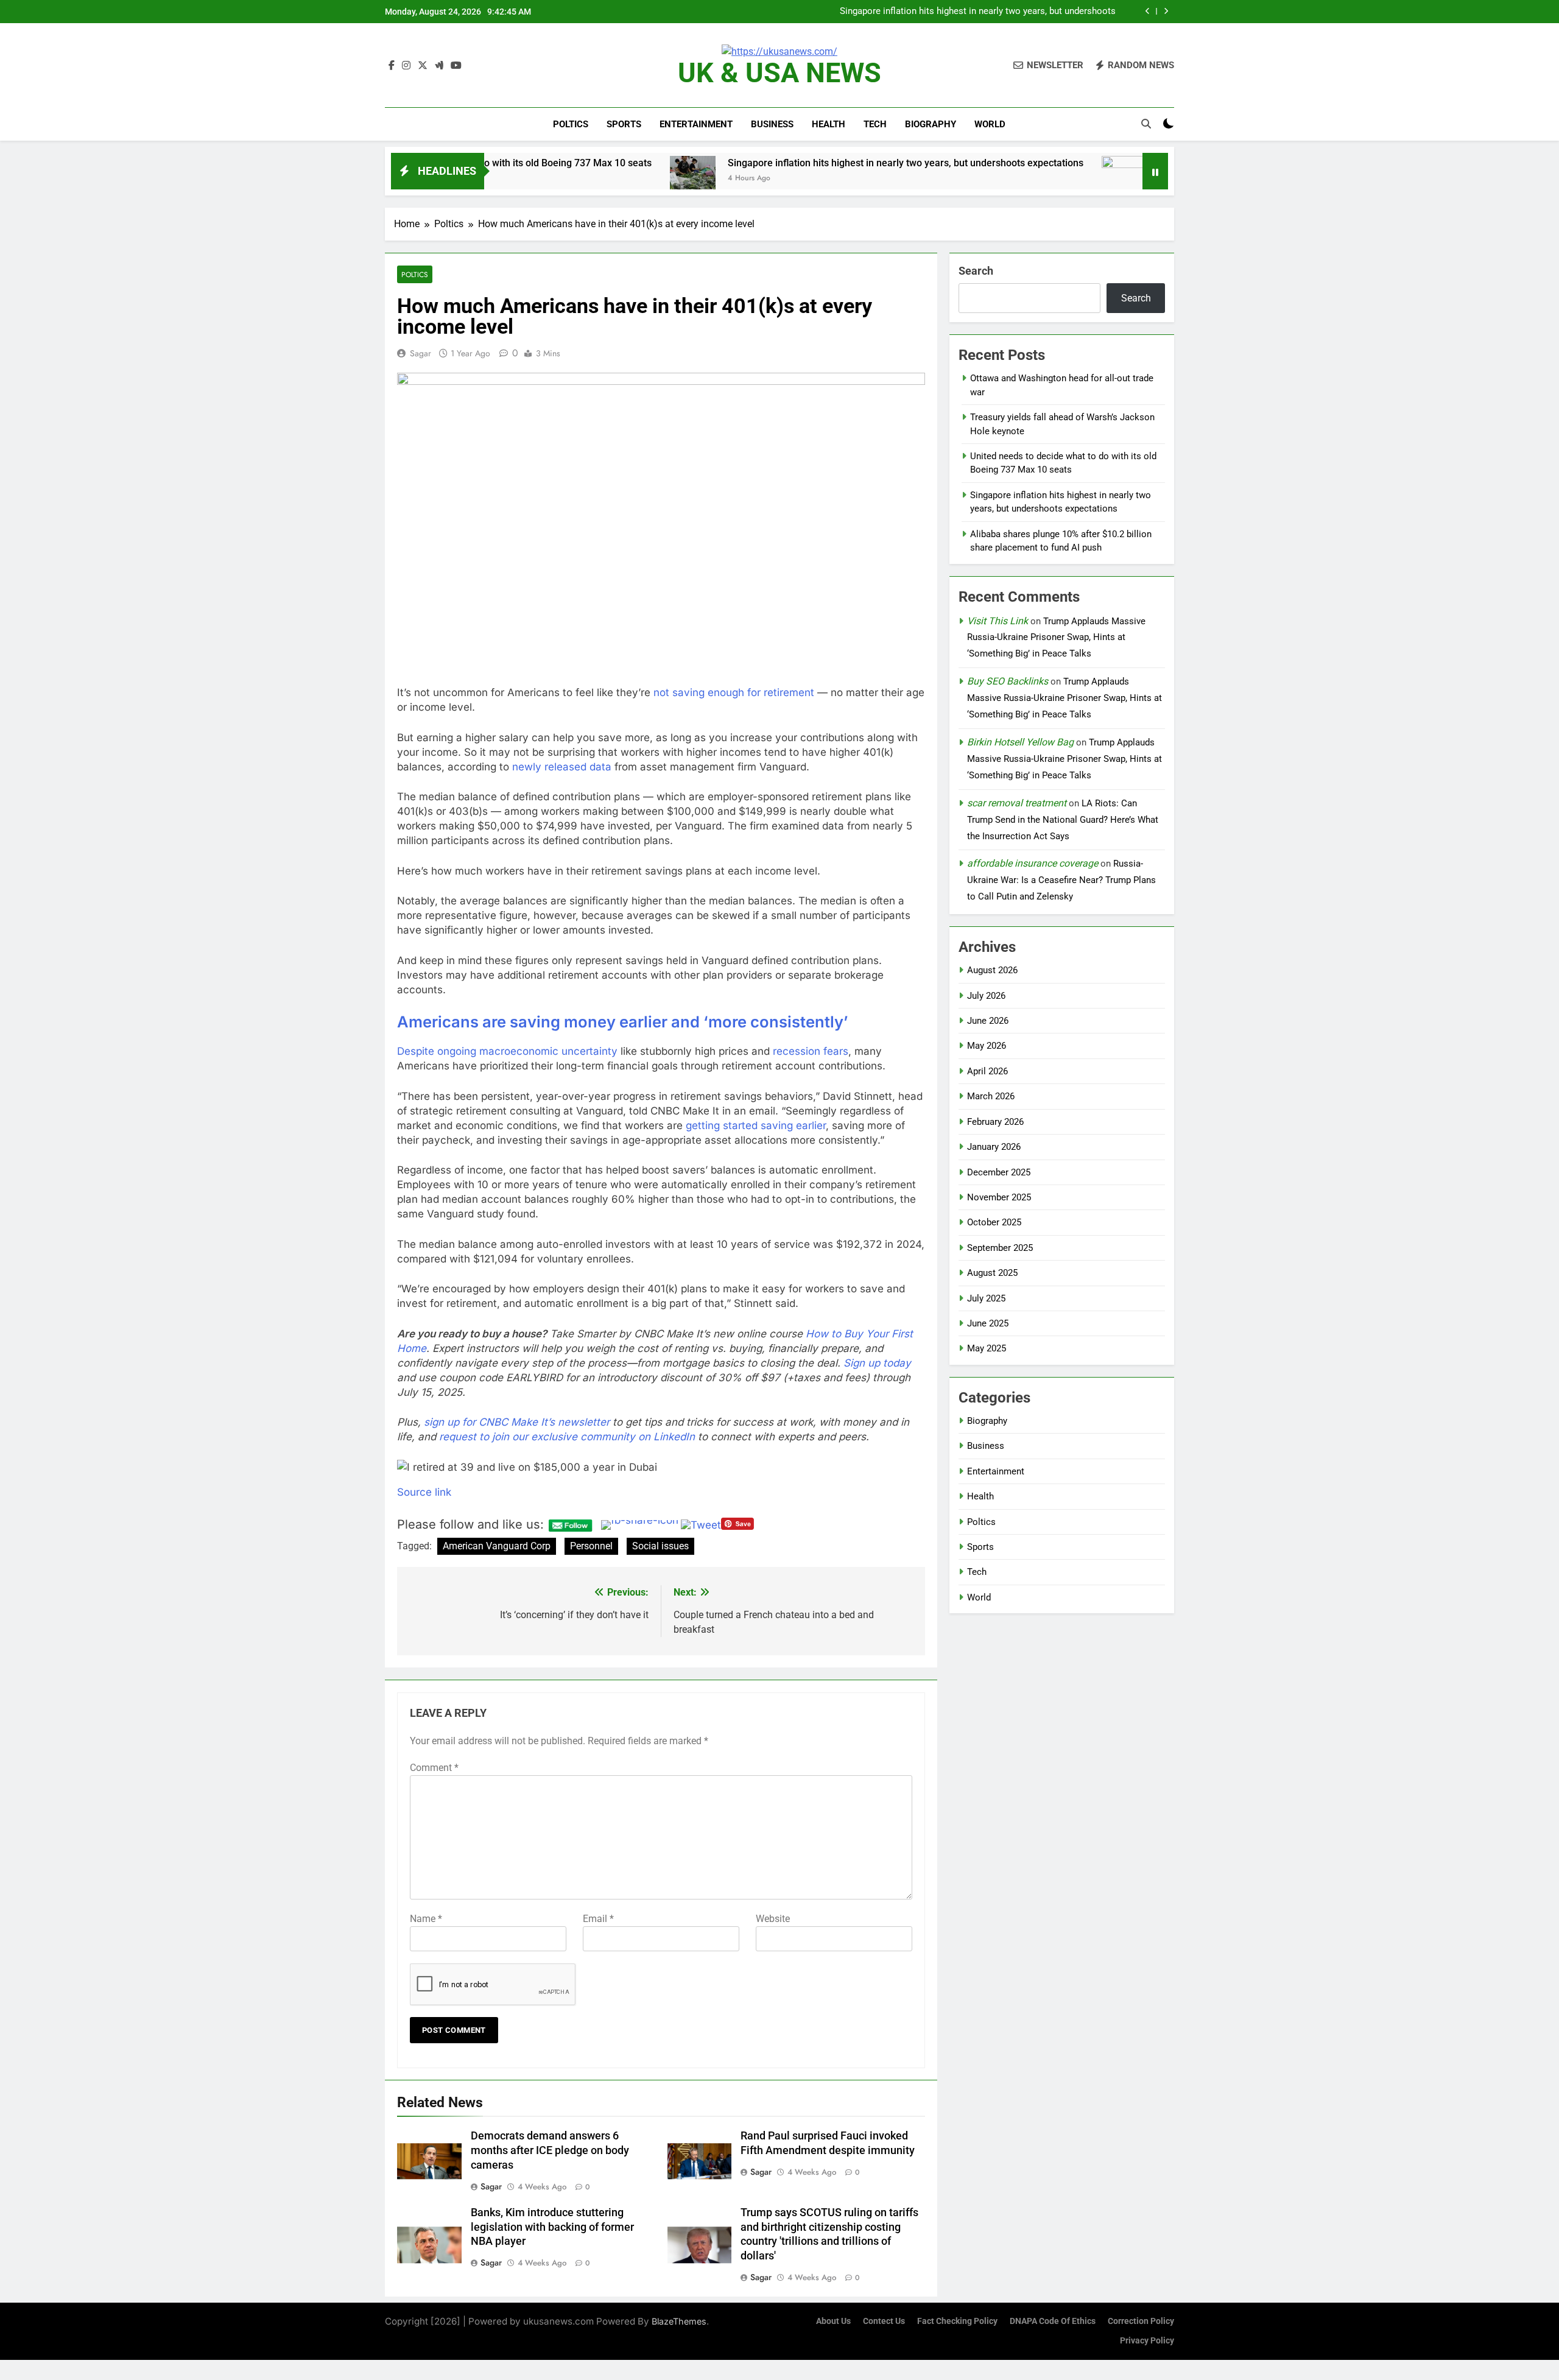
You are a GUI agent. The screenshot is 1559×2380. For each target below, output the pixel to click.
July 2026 (986, 996)
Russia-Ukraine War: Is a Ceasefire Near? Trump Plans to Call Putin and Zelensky (1061, 880)
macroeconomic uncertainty (548, 1051)
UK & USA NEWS (779, 73)
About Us (833, 2321)
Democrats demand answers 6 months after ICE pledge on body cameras (550, 2150)
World (990, 124)
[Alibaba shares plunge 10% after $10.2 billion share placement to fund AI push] (1022, 179)
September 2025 (1000, 1248)
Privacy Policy (1147, 2341)
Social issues (660, 1546)
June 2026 (988, 1021)
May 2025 (987, 1348)
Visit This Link (998, 621)
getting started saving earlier (756, 1125)
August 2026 (992, 970)
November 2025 (999, 1197)
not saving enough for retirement (734, 692)
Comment (434, 1768)
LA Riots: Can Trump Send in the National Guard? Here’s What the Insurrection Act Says (1063, 820)
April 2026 (987, 1071)
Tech (875, 124)
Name (426, 1919)
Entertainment (696, 124)
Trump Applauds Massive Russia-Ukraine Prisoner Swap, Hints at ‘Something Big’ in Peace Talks (1056, 638)
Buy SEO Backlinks (1008, 681)
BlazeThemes (679, 2321)
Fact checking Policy (957, 2321)
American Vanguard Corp (497, 1546)
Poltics (571, 124)
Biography (931, 124)
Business (772, 124)
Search (976, 271)
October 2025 (994, 1222)
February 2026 (995, 1122)
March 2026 (991, 1096)
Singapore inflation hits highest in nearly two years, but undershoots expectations (978, 12)
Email (598, 1919)
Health (829, 124)
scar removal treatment (1017, 803)
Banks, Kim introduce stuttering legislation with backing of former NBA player (552, 2227)
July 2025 (986, 1298)
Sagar (421, 353)
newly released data (562, 767)
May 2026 (987, 1046)
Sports (624, 124)
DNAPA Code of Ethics (1053, 2321)
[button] (661, 1467)
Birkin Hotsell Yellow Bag (1020, 742)
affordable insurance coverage (1033, 863)
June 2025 (988, 1323)
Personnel (591, 1546)
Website (773, 1919)
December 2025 (999, 1172)
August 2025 (992, 1273)
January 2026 (994, 1147)
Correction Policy (1141, 2321)
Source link (424, 1492)
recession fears (811, 1051)
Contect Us (884, 2321)
